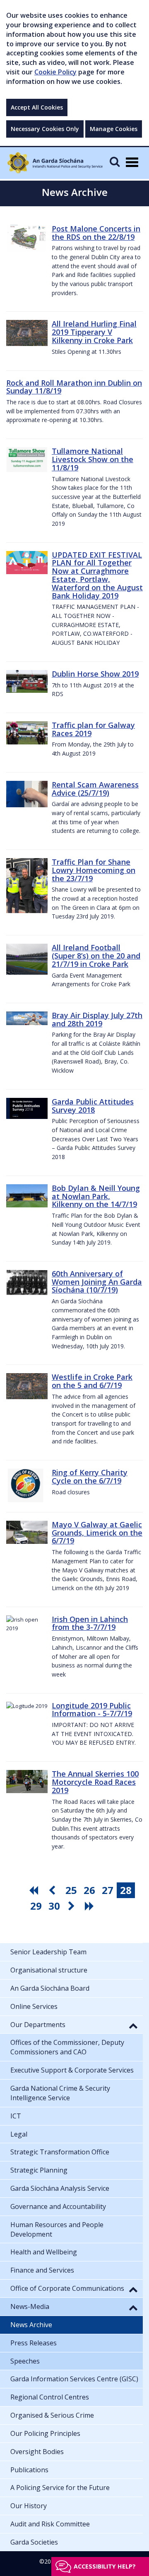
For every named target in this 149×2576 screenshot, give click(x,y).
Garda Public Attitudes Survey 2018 (93, 1106)
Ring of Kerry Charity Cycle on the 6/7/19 (90, 1476)
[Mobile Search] (115, 161)
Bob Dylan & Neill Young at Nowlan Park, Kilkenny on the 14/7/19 (96, 1196)
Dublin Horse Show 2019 (95, 674)
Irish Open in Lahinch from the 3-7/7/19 (90, 1623)
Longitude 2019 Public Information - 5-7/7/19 (92, 1710)
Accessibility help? (105, 2566)
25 (71, 1890)
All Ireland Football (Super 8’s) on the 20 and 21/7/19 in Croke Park (96, 956)
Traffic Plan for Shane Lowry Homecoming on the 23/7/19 (94, 870)
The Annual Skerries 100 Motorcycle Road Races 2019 (95, 1782)
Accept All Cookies (37, 107)
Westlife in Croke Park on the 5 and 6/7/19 (92, 1381)
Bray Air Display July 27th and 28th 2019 (97, 1019)
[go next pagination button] (72, 1906)
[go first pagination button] (35, 1890)
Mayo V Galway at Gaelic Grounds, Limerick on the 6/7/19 (97, 1533)
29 (36, 1906)
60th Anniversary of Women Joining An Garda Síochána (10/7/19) (97, 1282)
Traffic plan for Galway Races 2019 (93, 729)
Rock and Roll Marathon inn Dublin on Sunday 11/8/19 (74, 387)
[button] (133, 2025)
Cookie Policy (55, 72)
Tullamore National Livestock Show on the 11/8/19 (93, 459)
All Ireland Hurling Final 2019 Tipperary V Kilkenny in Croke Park (94, 332)
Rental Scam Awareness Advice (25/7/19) (95, 789)
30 (54, 1906)
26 (89, 1890)
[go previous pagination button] (53, 1890)
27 (108, 1890)
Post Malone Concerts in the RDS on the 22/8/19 (96, 233)
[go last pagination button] (91, 1906)
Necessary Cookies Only (45, 129)
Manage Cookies (114, 129)
